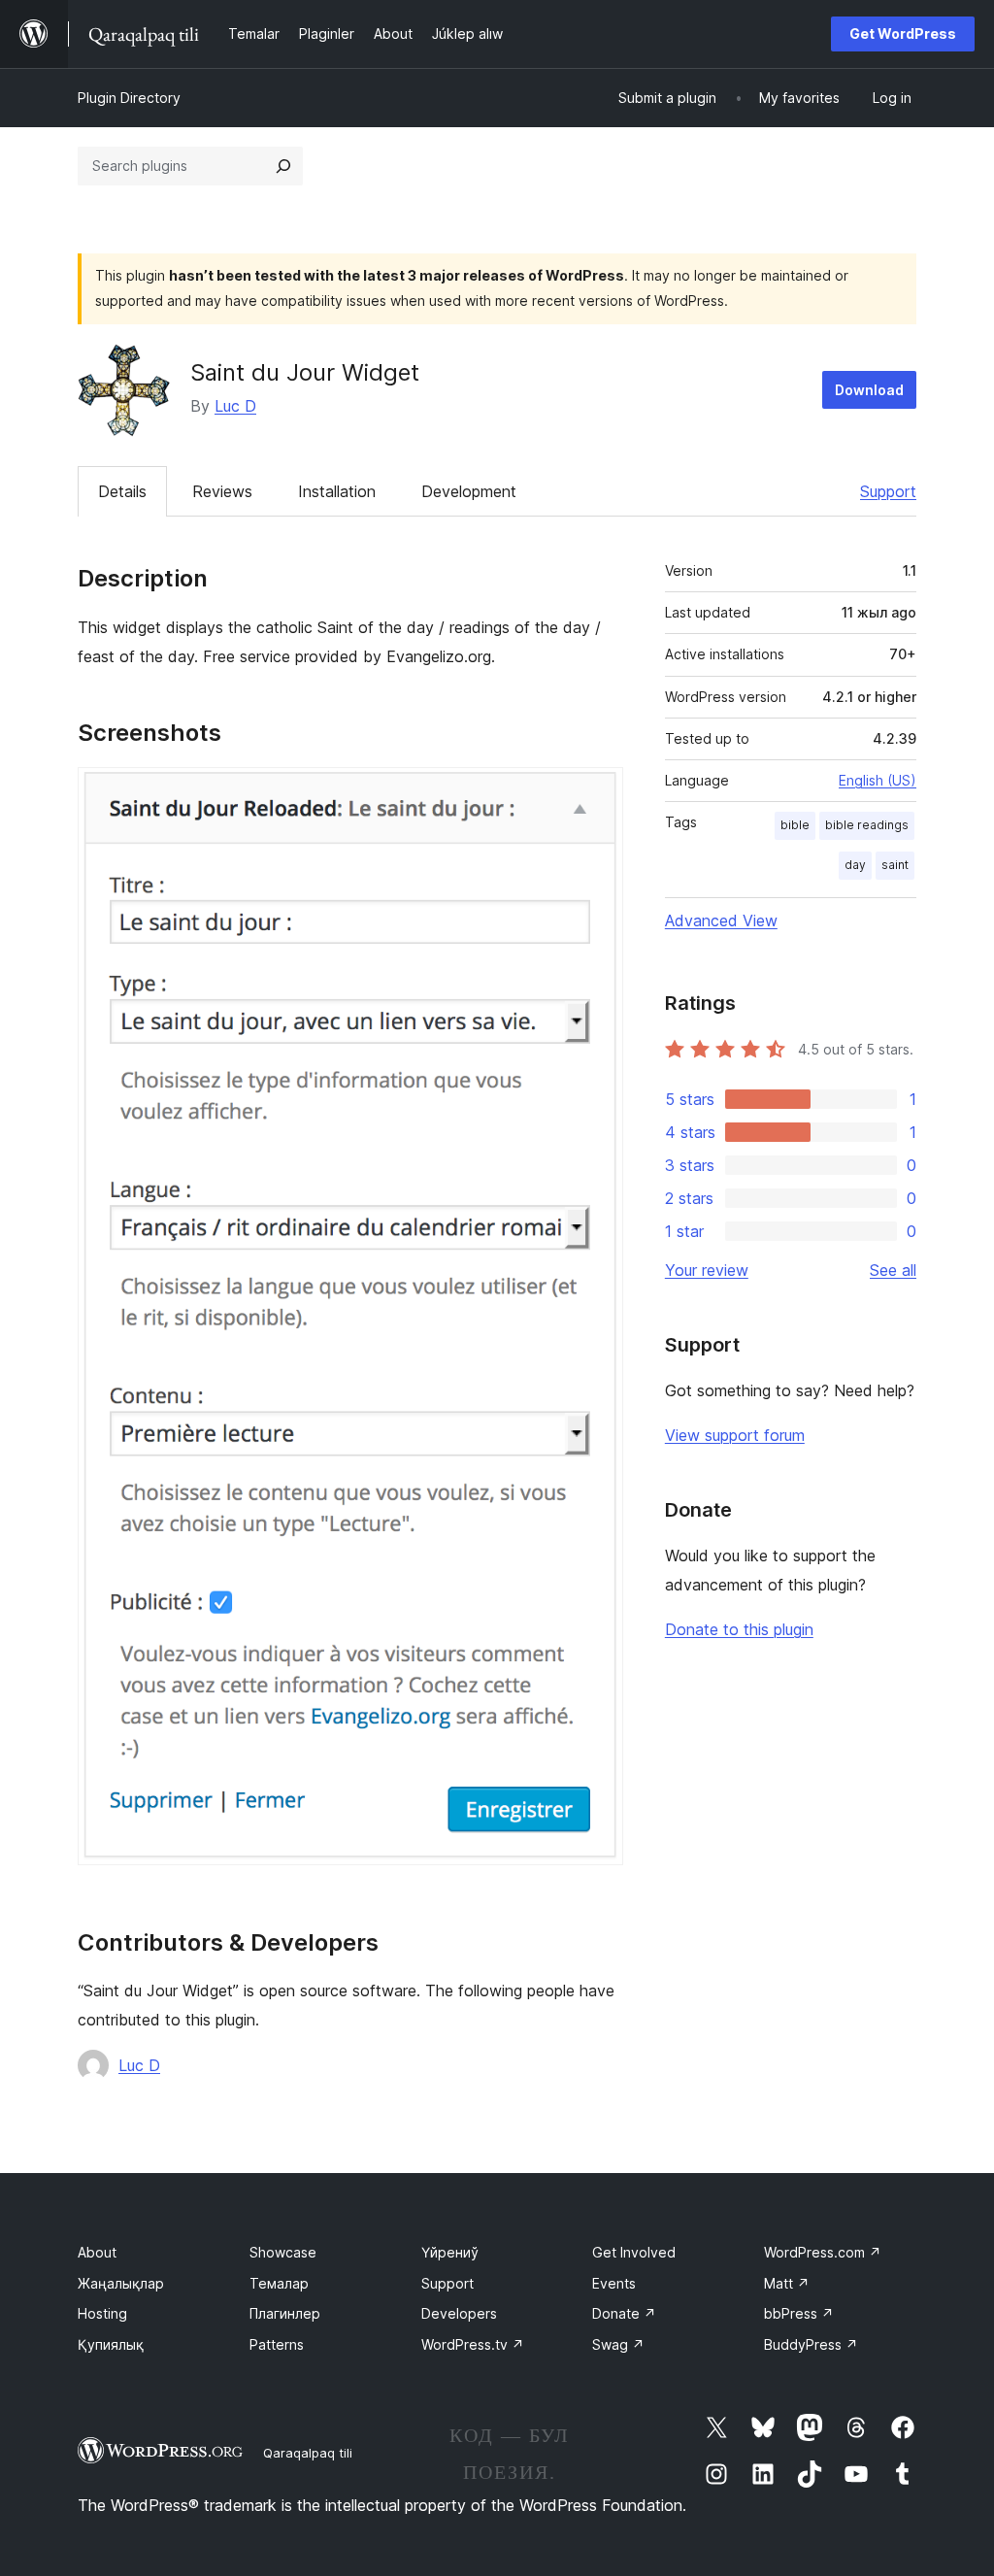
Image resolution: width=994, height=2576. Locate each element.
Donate (624, 2313)
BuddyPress (811, 2344)
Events (614, 2283)
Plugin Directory (129, 98)
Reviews (222, 491)
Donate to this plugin (739, 1629)
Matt (787, 2283)
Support (888, 491)
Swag (618, 2344)
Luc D (235, 406)
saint (895, 865)
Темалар (279, 2283)
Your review (707, 1270)
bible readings (867, 825)
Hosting (102, 2313)
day (855, 865)
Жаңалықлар (121, 2283)
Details (122, 491)
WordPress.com (823, 2252)
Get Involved (634, 2252)
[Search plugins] (283, 166)
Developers (459, 2313)
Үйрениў (450, 2252)
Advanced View (721, 920)
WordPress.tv (473, 2344)
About (97, 2252)
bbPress (799, 2313)
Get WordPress (903, 33)
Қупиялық (111, 2344)
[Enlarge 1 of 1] (597, 793)
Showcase (283, 2252)
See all (893, 1270)
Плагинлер (285, 2313)
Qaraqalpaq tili (308, 2453)
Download (869, 390)
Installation (337, 491)
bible (795, 825)
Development (469, 491)
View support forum (735, 1435)
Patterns (277, 2344)
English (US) (878, 780)
